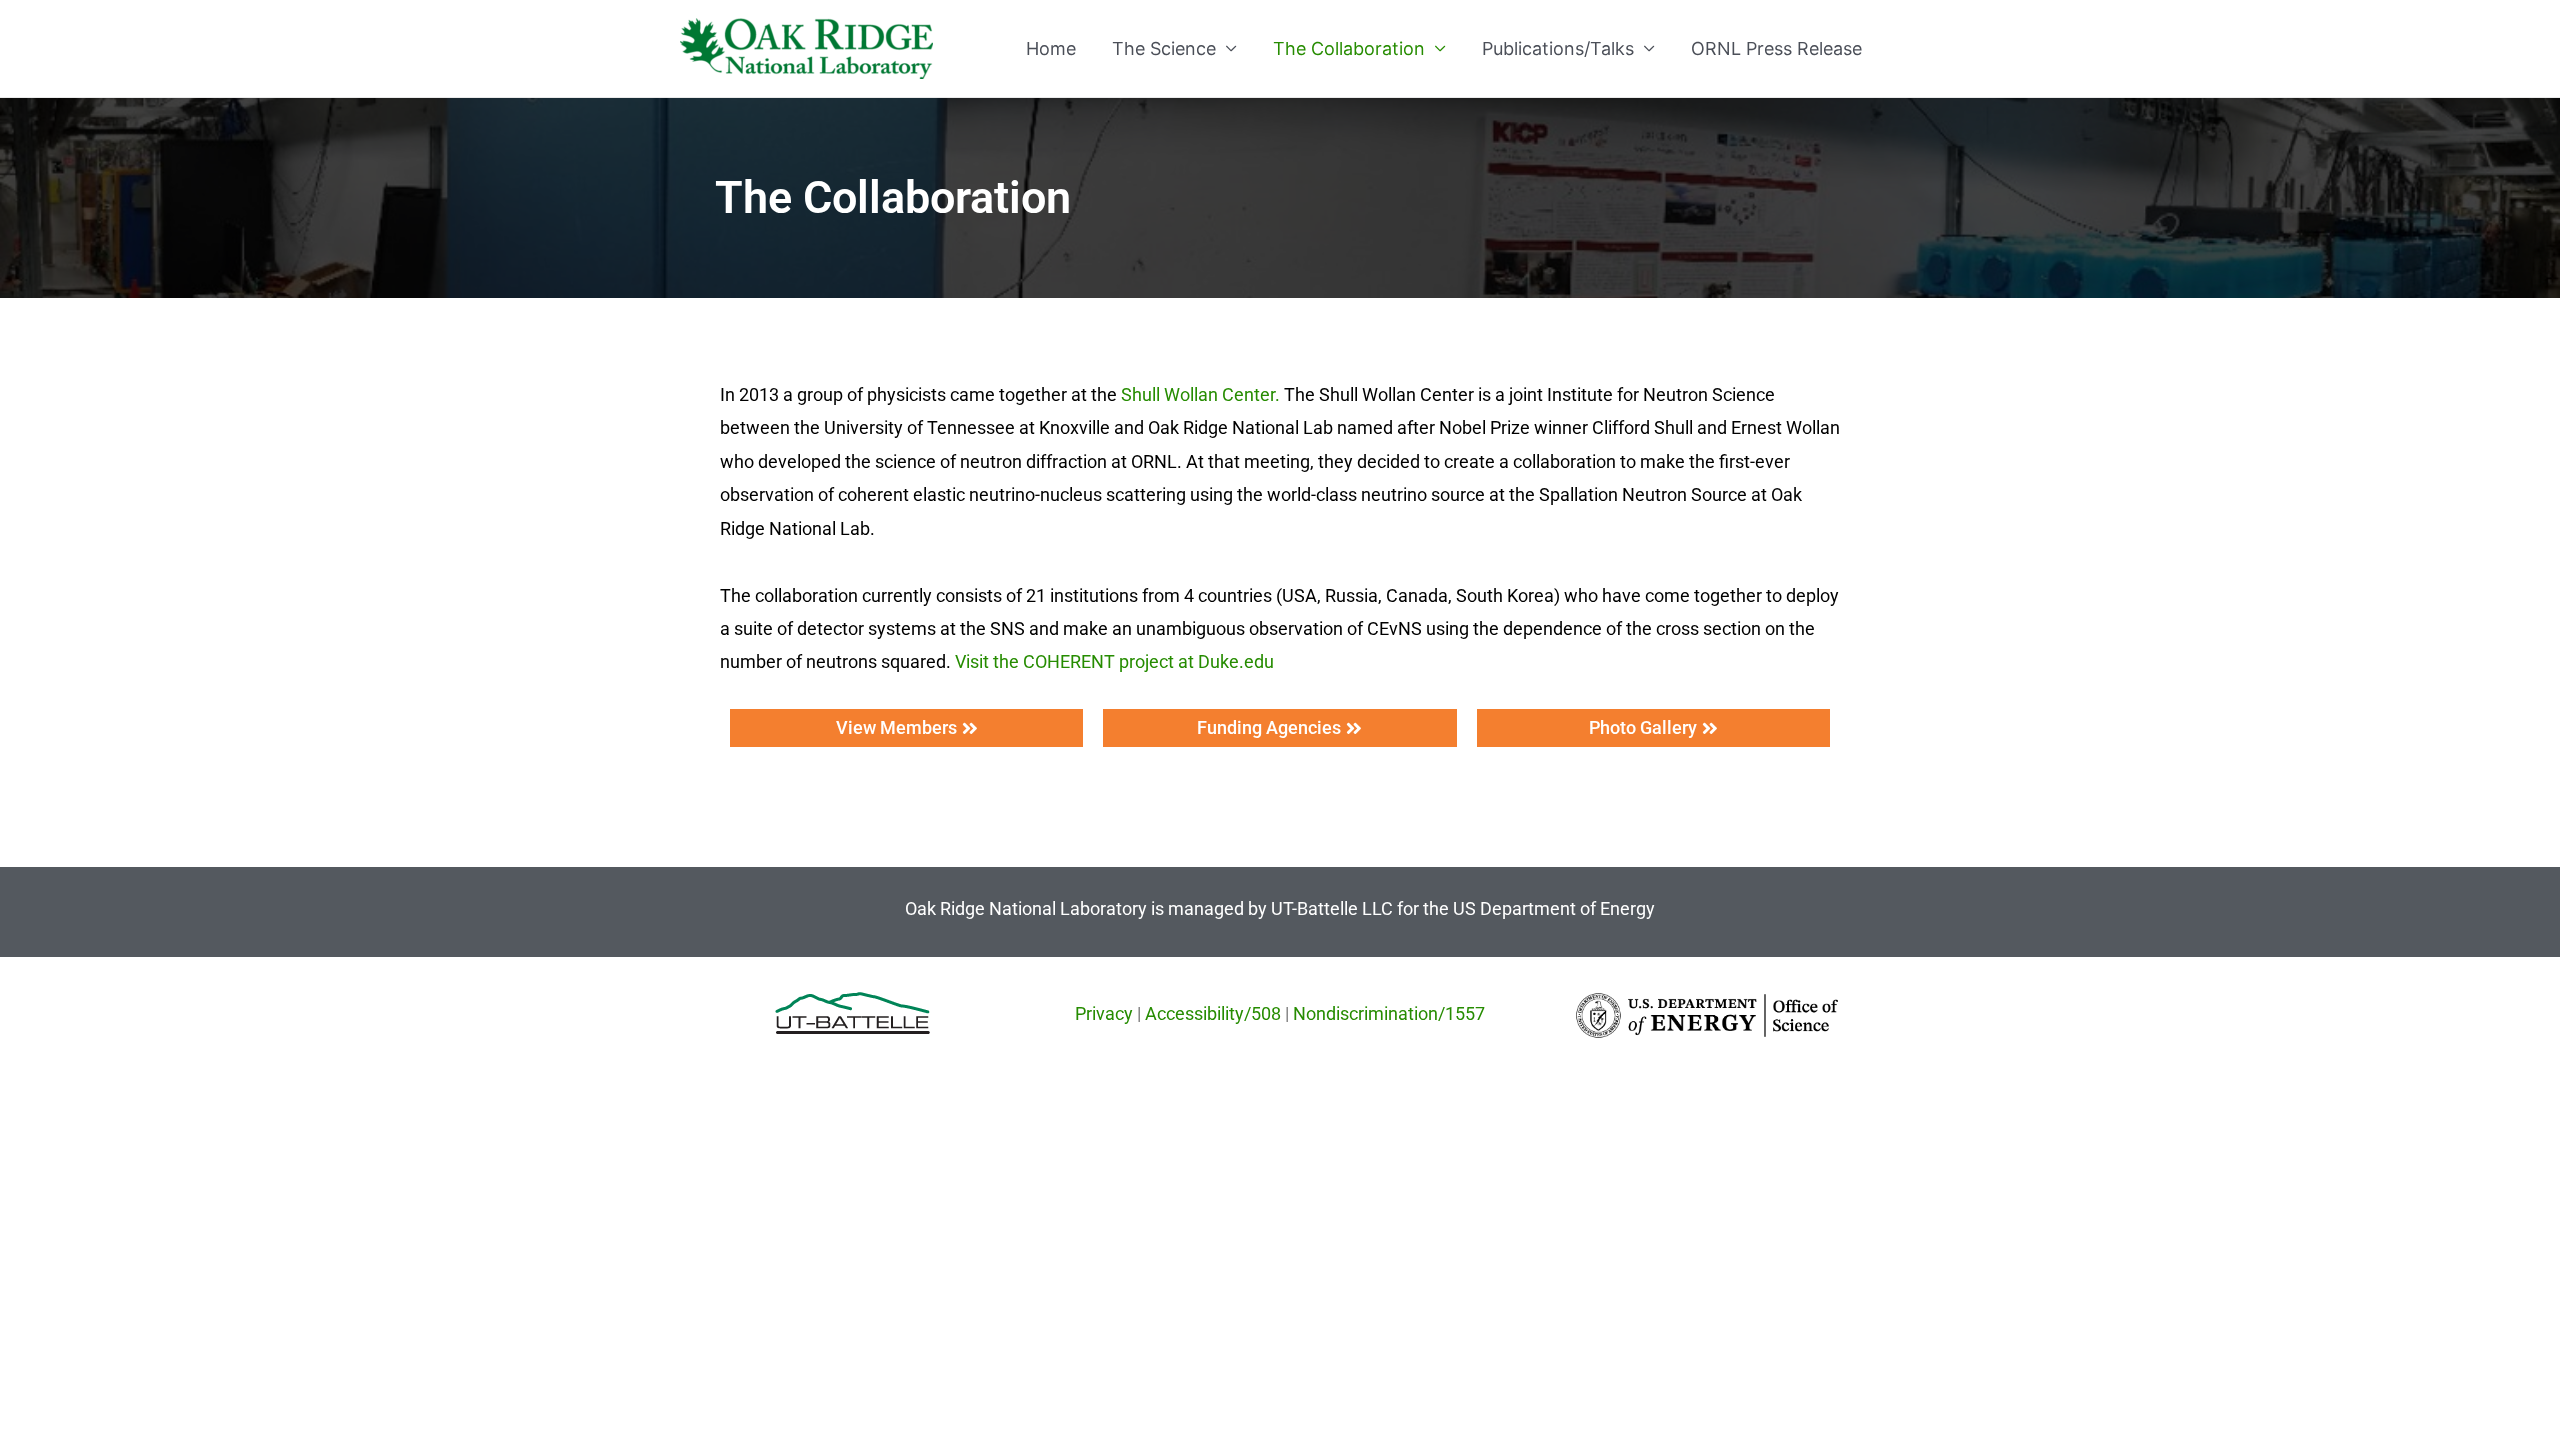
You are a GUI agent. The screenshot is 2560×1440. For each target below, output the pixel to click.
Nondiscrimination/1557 (1389, 1013)
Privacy (1104, 1013)
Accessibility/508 (1213, 1013)
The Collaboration (1349, 48)
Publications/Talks (1558, 48)
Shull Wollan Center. (1200, 394)
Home (1051, 48)
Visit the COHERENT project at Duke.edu (1114, 661)
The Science (1164, 48)
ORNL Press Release (1776, 48)
